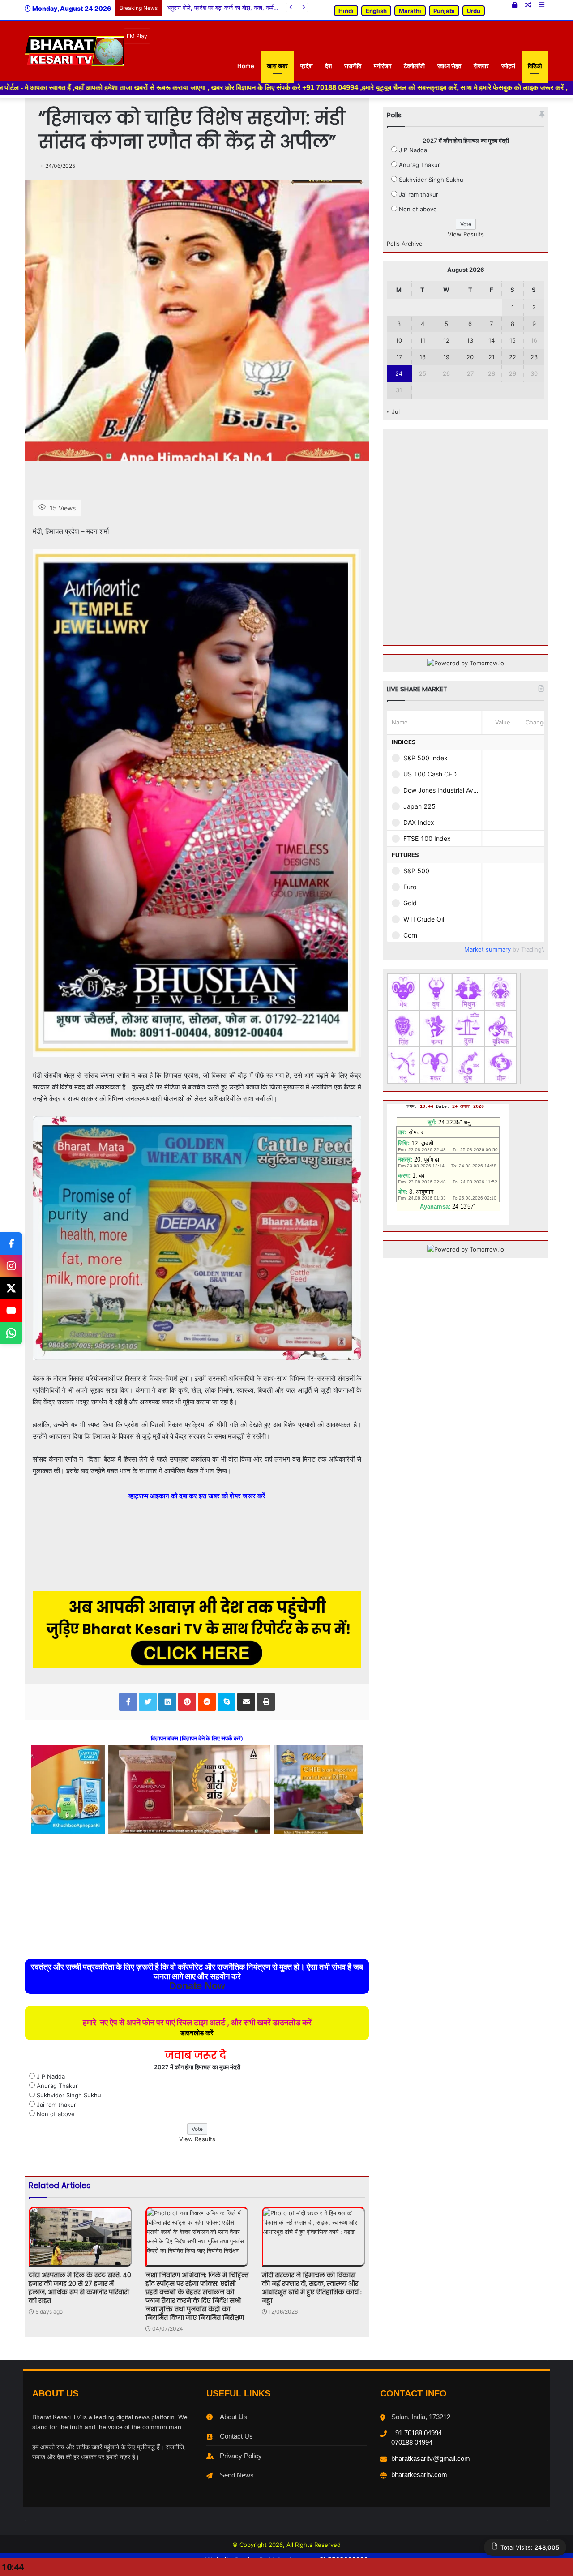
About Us (233, 2417)
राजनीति (353, 66)
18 (423, 357)
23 (534, 357)
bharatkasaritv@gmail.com (431, 2458)
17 (399, 357)
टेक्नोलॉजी (414, 66)
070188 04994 (412, 2442)
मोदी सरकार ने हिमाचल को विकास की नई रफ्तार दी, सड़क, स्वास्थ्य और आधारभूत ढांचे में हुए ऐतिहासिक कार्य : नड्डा (312, 2288)
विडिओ (535, 66)
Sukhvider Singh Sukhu (69, 2095)
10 (399, 340)
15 (513, 340)
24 (399, 373)
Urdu (474, 11)
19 (446, 357)
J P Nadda (51, 2076)
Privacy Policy (241, 2456)
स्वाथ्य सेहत (449, 66)
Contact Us (236, 2436)
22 (513, 357)
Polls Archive (405, 244)
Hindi (346, 11)
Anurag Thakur (57, 2086)
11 (423, 340)
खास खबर (277, 66)
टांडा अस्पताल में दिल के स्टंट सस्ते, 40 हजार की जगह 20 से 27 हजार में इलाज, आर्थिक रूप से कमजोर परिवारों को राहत (80, 2288)
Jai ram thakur (56, 2105)
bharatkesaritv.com (419, 2475)
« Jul (393, 411)
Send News (237, 2475)
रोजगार (481, 66)
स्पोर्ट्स (508, 66)
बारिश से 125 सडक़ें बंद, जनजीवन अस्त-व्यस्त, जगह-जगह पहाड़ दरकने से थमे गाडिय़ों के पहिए (266, 8)
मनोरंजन (383, 66)
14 (492, 340)
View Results (197, 2139)
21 (492, 357)
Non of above (56, 2114)
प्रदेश (306, 66)
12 (446, 340)
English (376, 11)
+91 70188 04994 (417, 2433)
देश (328, 66)
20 (470, 357)
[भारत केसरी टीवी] (74, 51)
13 (470, 340)
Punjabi (444, 11)
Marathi (410, 11)
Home (246, 66)
